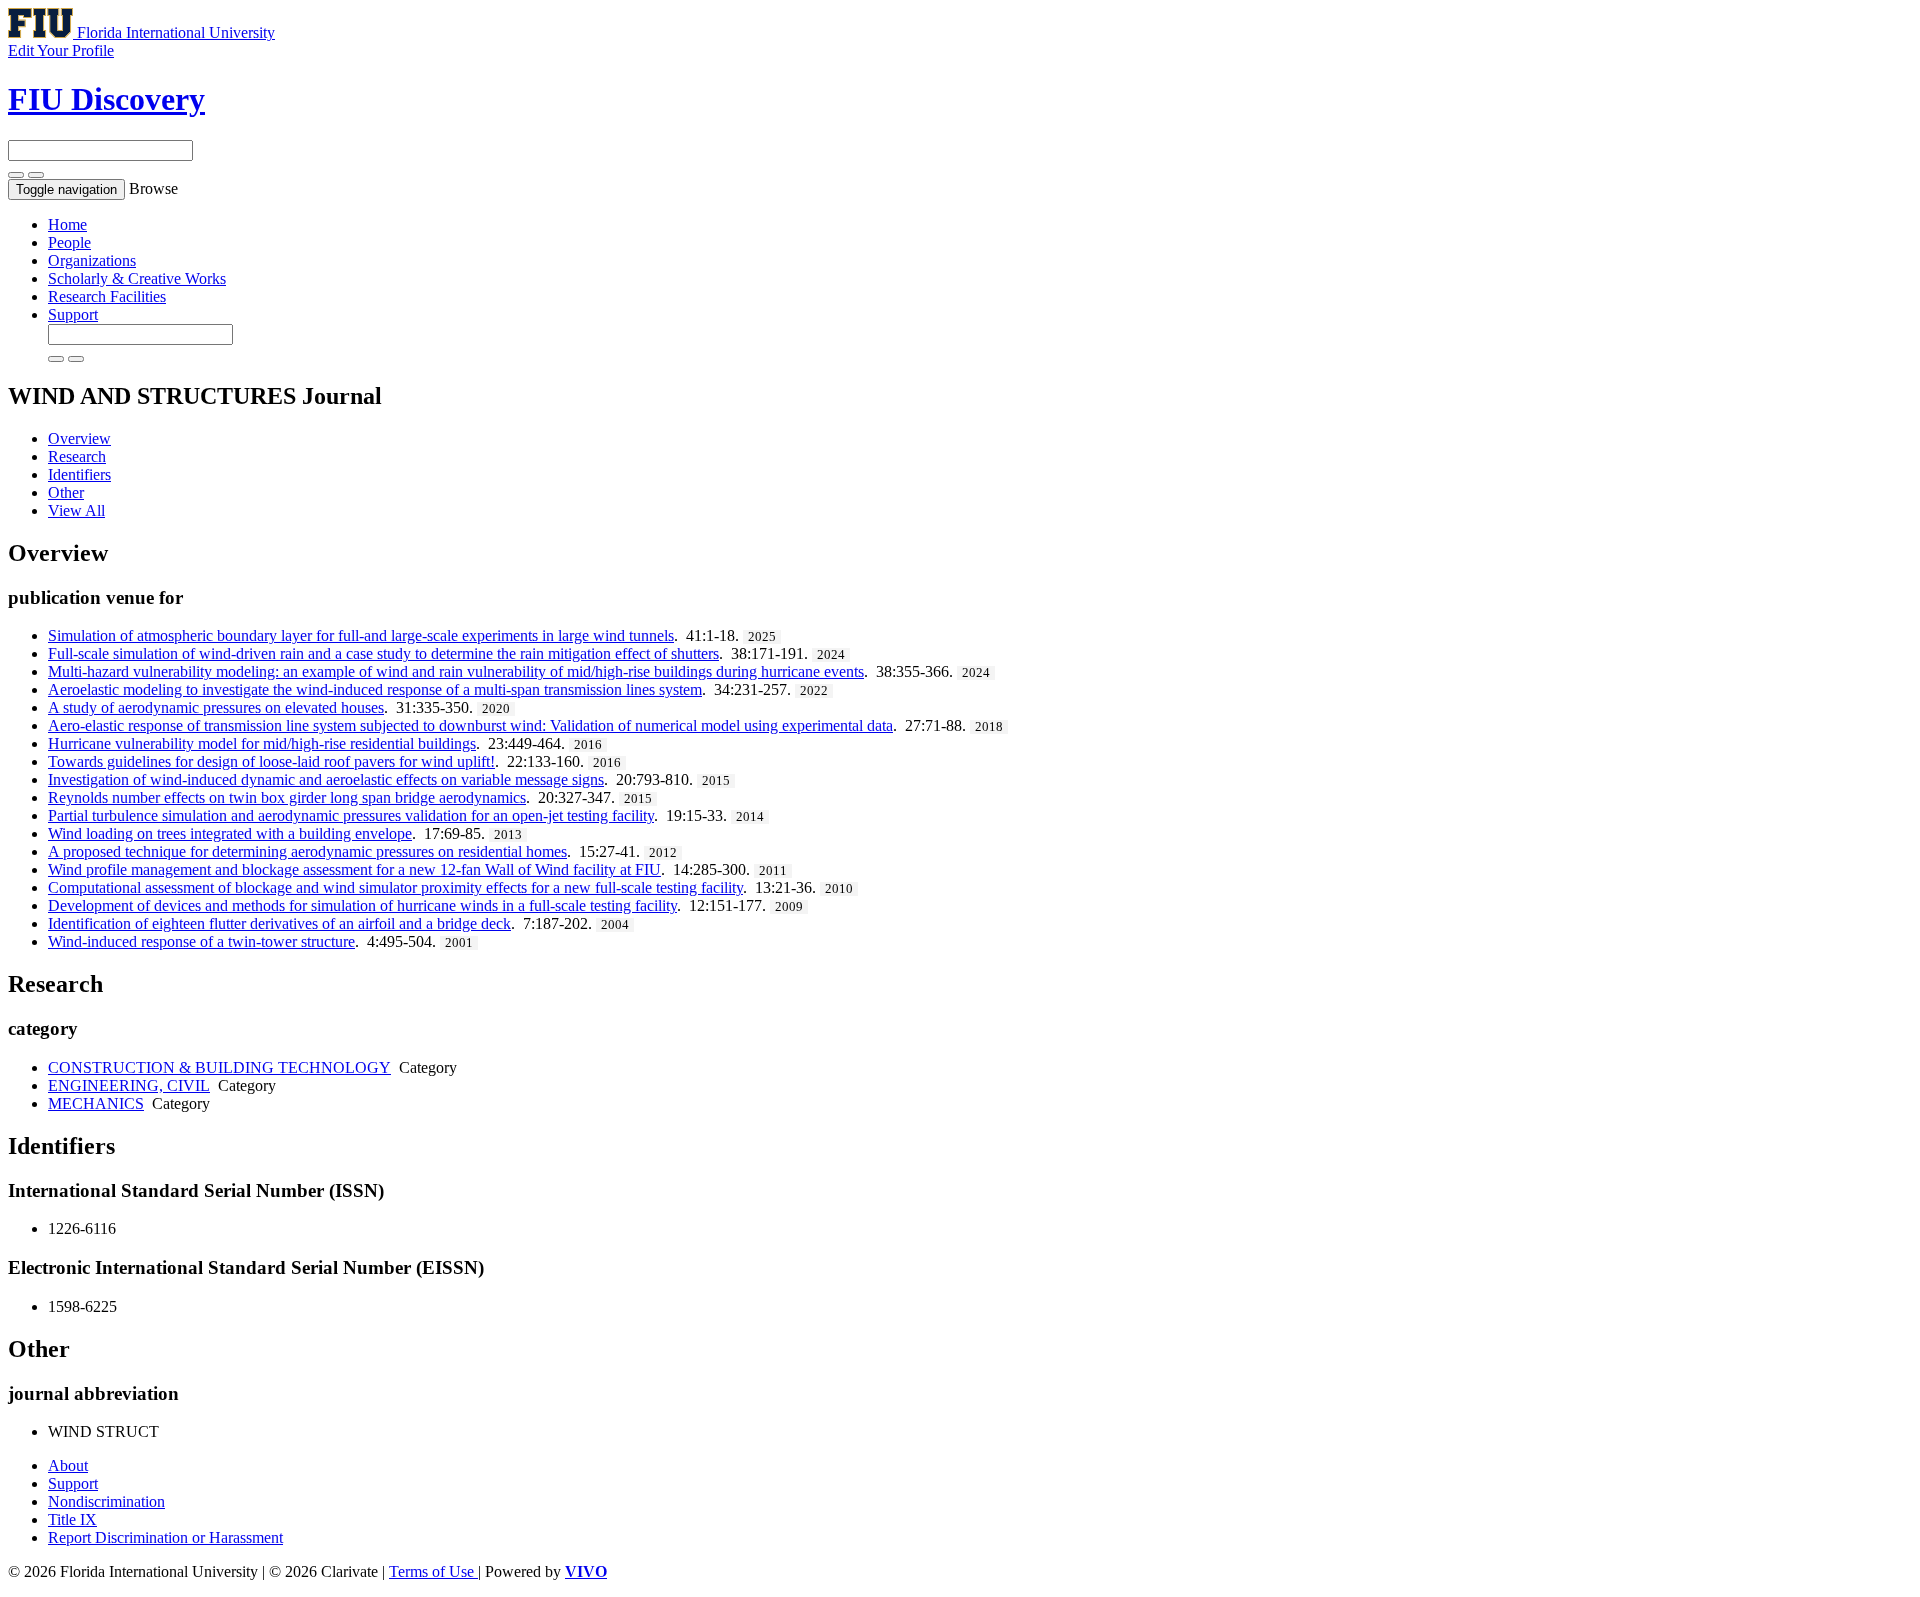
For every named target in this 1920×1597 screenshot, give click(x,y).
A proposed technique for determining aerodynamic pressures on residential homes (307, 851)
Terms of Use (433, 1571)
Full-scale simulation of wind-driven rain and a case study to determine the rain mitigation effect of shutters (383, 653)
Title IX (72, 1519)
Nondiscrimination (106, 1501)
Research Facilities (107, 296)
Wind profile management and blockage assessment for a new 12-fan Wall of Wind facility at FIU (354, 869)
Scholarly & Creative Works (137, 278)
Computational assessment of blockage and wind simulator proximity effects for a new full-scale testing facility (395, 887)
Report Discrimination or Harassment (165, 1537)
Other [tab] (66, 492)
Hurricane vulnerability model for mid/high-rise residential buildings (262, 743)
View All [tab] (76, 510)
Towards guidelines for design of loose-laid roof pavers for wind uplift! (271, 761)
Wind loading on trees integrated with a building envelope (230, 833)
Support (73, 314)
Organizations (92, 260)
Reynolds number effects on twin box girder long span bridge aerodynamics (287, 797)
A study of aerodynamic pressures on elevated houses (216, 707)
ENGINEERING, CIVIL (129, 1085)
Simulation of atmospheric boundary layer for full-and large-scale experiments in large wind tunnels (361, 635)
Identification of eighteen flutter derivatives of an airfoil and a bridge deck (279, 923)
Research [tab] (77, 456)
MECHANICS (96, 1103)
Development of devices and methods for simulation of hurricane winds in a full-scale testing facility (362, 905)
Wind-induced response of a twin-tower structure (201, 941)
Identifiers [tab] (79, 474)
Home (67, 224)
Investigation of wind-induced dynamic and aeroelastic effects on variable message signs (326, 779)
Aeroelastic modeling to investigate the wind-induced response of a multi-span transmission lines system (375, 689)
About (68, 1465)
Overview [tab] (79, 438)
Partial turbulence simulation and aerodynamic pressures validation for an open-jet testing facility (351, 815)
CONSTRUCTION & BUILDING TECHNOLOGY (219, 1067)
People (69, 242)
